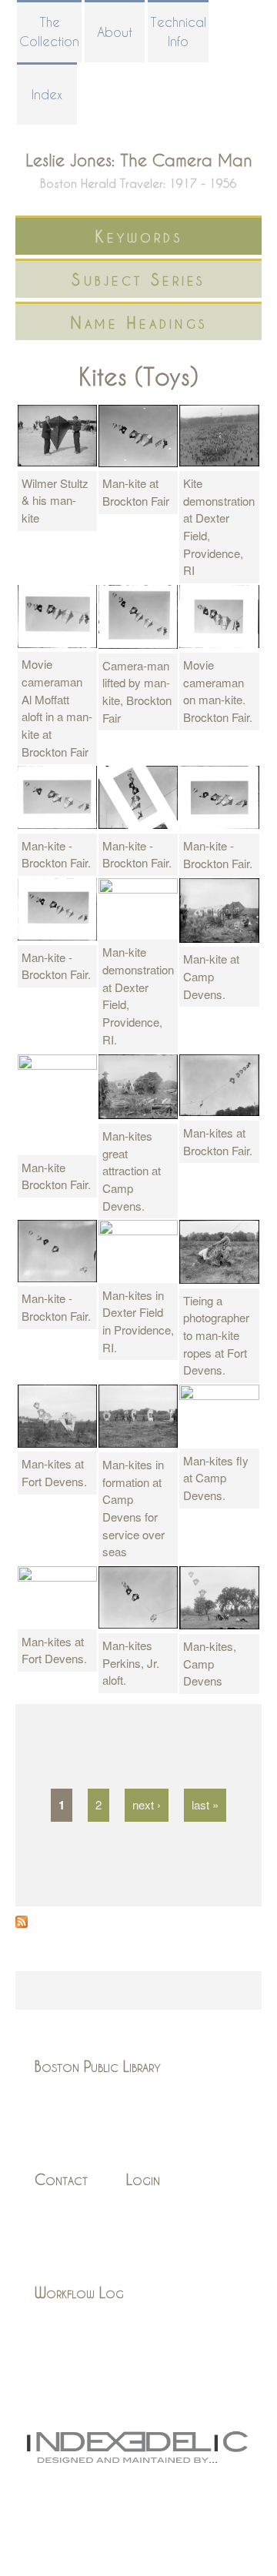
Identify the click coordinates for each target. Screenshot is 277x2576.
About (115, 32)
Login (143, 2179)
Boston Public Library (98, 2066)
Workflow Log (79, 2292)
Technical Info (178, 32)
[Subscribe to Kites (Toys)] (22, 1923)
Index (47, 94)
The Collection (49, 32)
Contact (61, 2179)
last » (205, 1804)
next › (147, 1804)
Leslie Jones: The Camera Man (139, 160)
